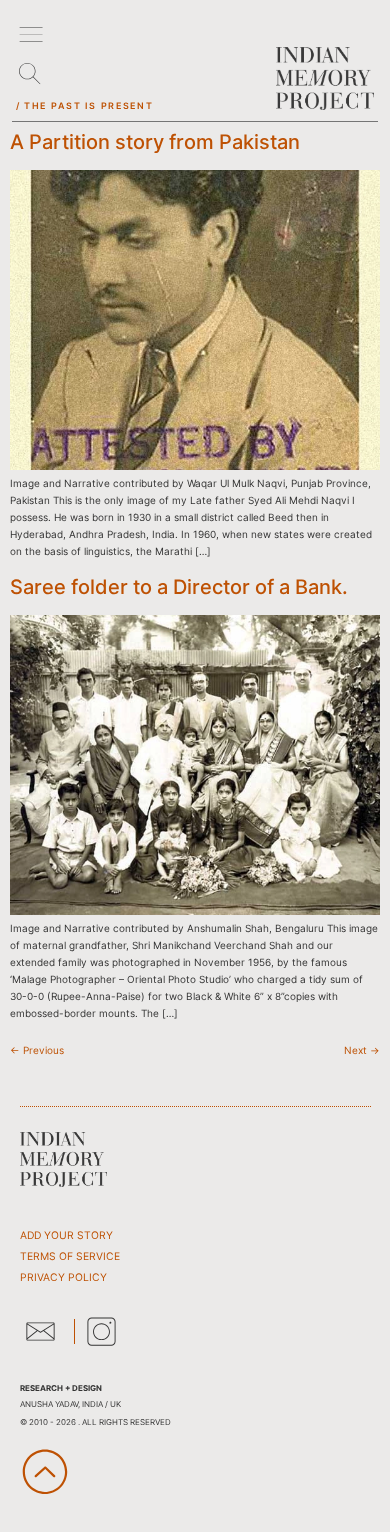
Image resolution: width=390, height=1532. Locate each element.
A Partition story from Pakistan (155, 142)
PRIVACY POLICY (63, 1277)
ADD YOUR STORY (66, 1235)
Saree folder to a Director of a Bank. (179, 587)
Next (362, 1050)
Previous (37, 1050)
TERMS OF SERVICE (70, 1256)
